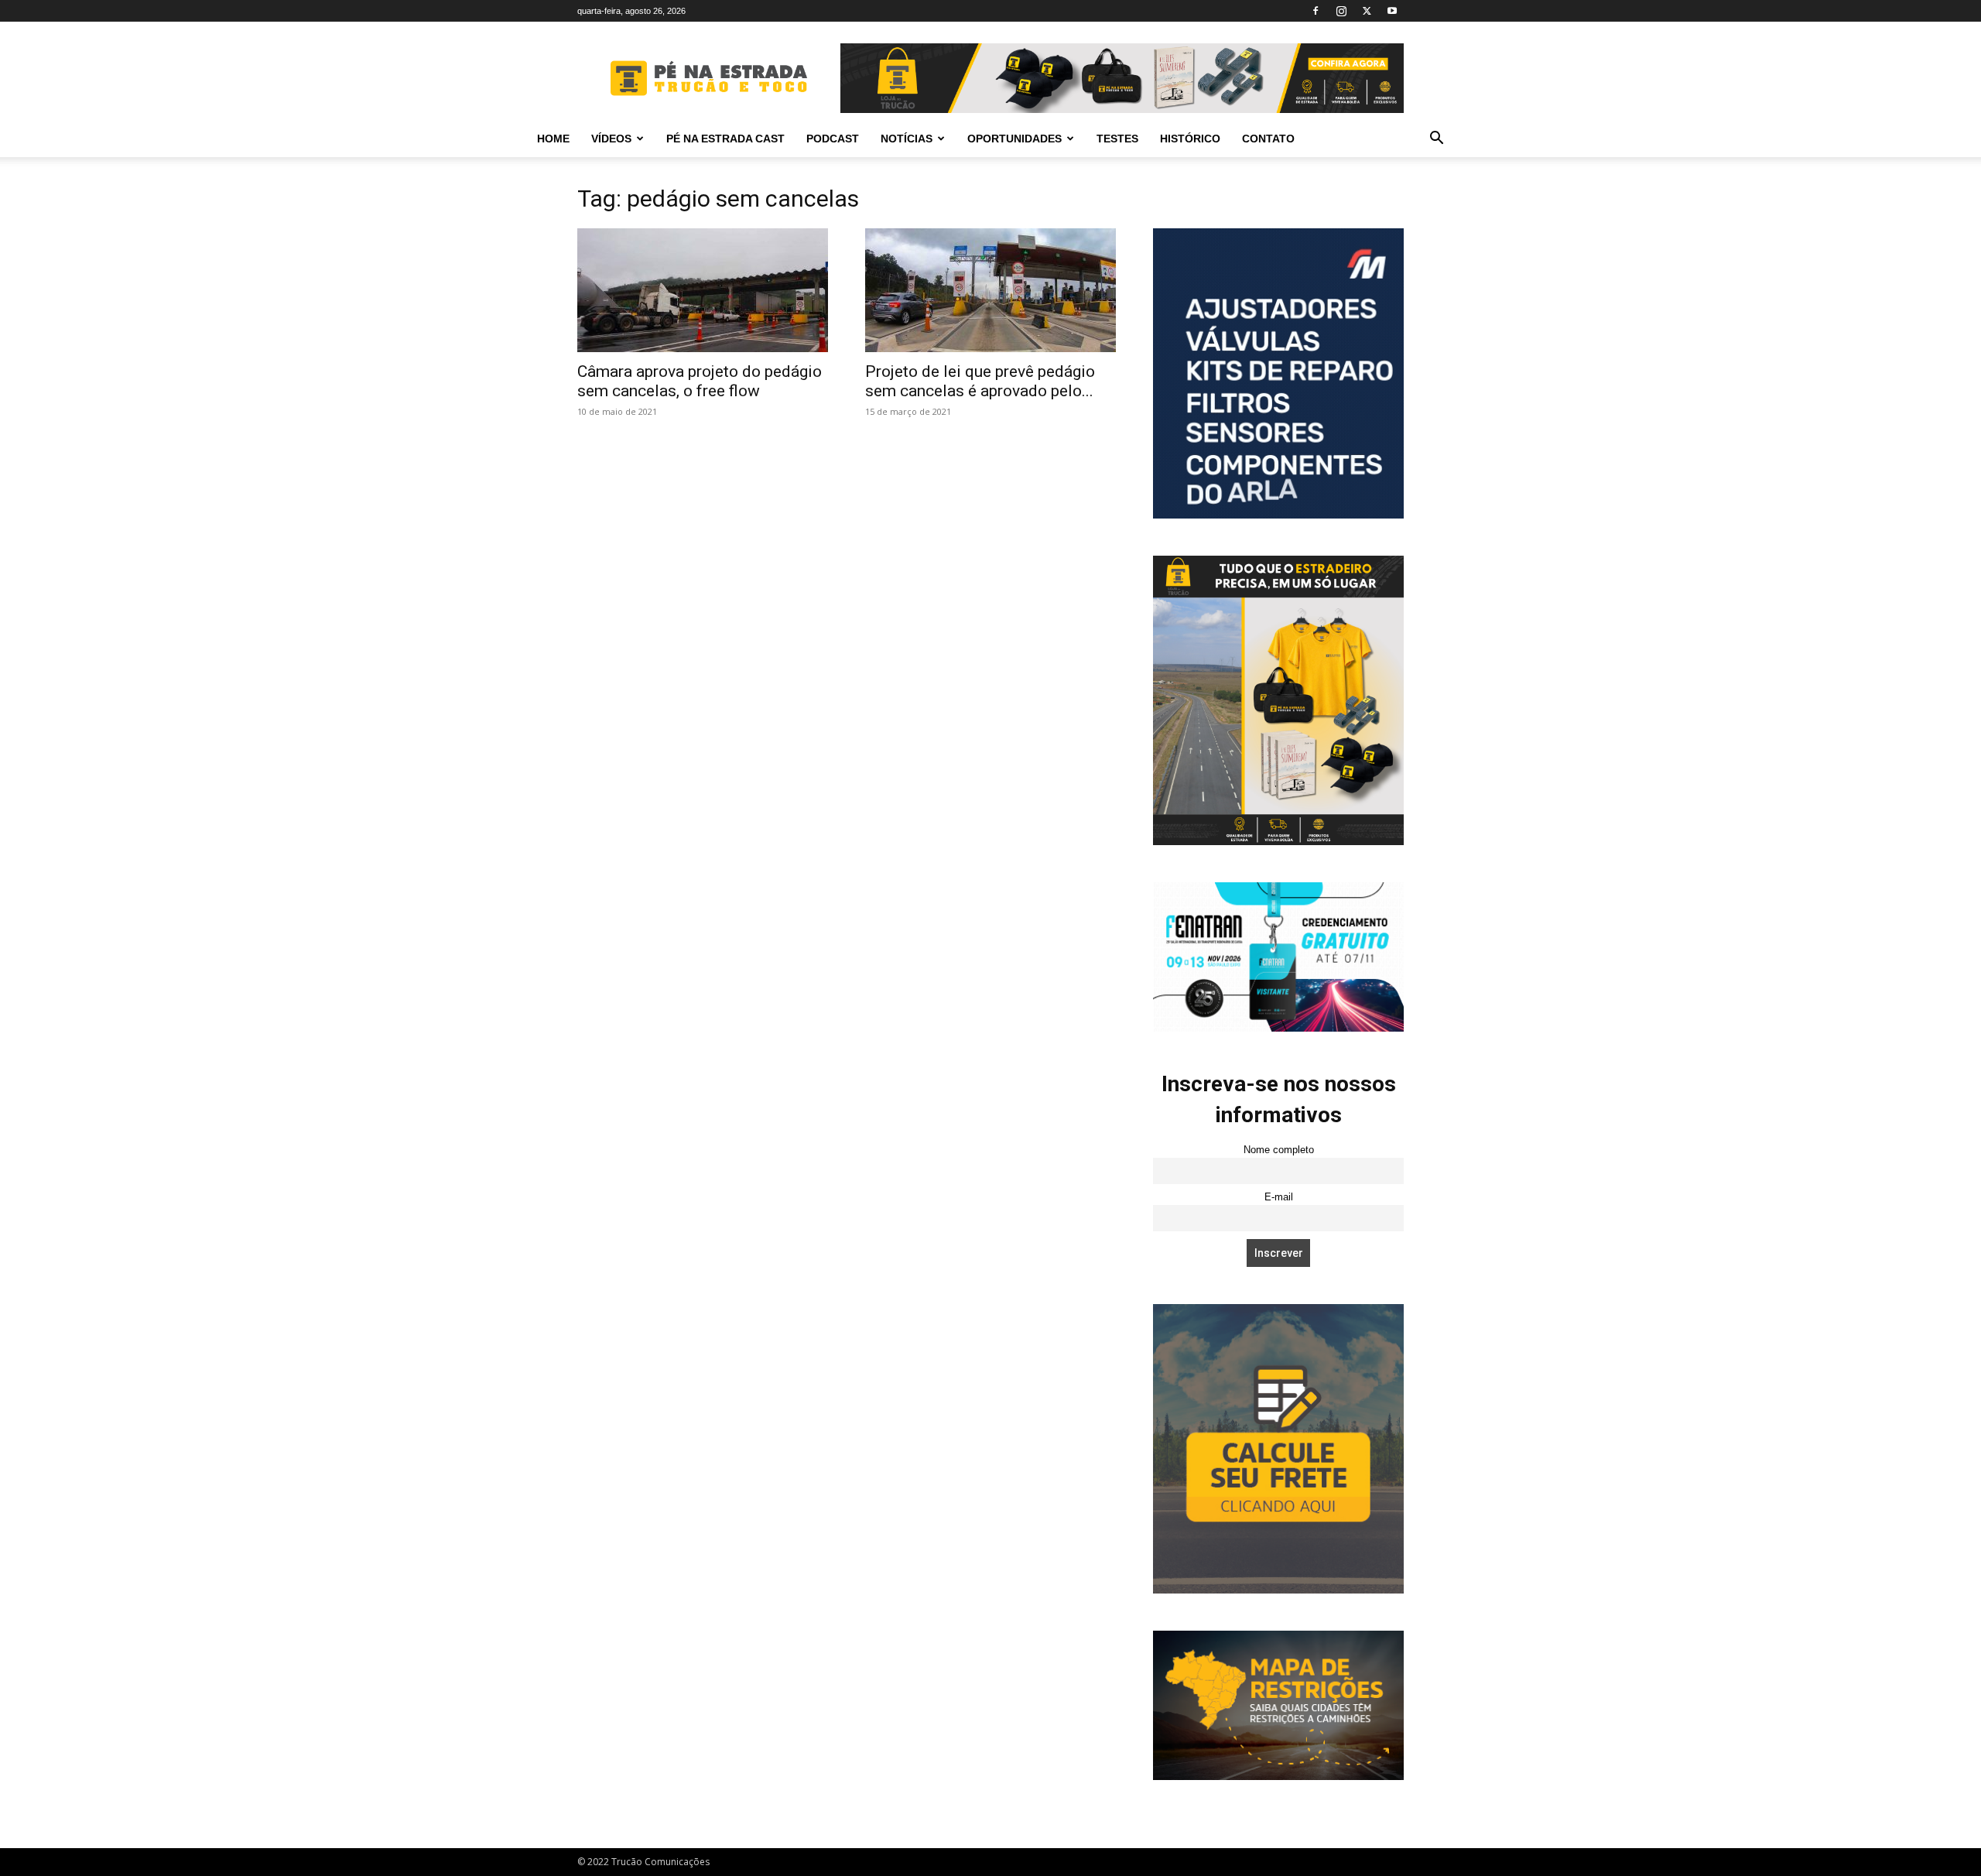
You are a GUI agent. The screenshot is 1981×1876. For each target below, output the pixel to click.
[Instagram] (1341, 11)
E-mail (1279, 1197)
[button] (1436, 140)
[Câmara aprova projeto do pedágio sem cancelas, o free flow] (703, 290)
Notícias (907, 139)
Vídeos (611, 139)
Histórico (1190, 139)
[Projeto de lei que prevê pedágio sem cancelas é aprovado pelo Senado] (990, 290)
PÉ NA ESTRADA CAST (725, 139)
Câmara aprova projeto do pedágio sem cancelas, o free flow (700, 381)
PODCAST (833, 139)
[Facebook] (1316, 11)
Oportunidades (1014, 139)
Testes (1117, 139)
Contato (1268, 139)
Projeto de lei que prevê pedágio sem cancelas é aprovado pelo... (980, 381)
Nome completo (1279, 1150)
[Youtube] (1392, 11)
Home (553, 139)
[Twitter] (1367, 11)
